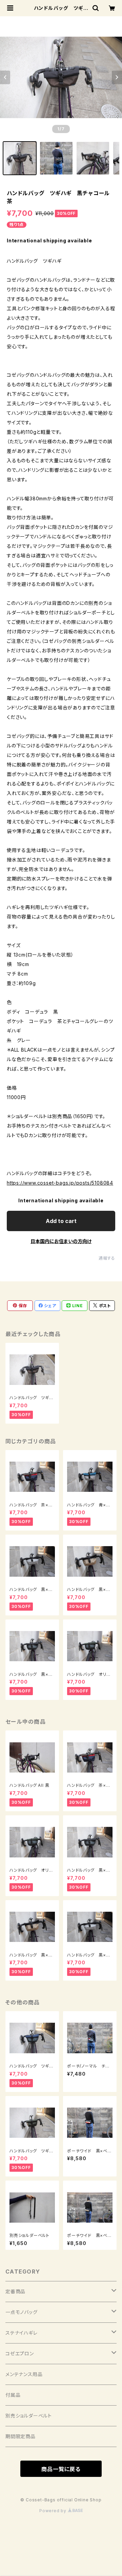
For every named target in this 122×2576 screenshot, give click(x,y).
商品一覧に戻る (61, 2469)
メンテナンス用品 (24, 2374)
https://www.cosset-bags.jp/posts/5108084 (60, 1183)
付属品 (13, 2395)
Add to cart (61, 1221)
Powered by (54, 2511)
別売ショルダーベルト (29, 2416)
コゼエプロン (20, 2353)
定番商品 (15, 2291)
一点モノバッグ (22, 2312)
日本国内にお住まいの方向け (61, 1241)
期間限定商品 (21, 2436)
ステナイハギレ (22, 2333)
